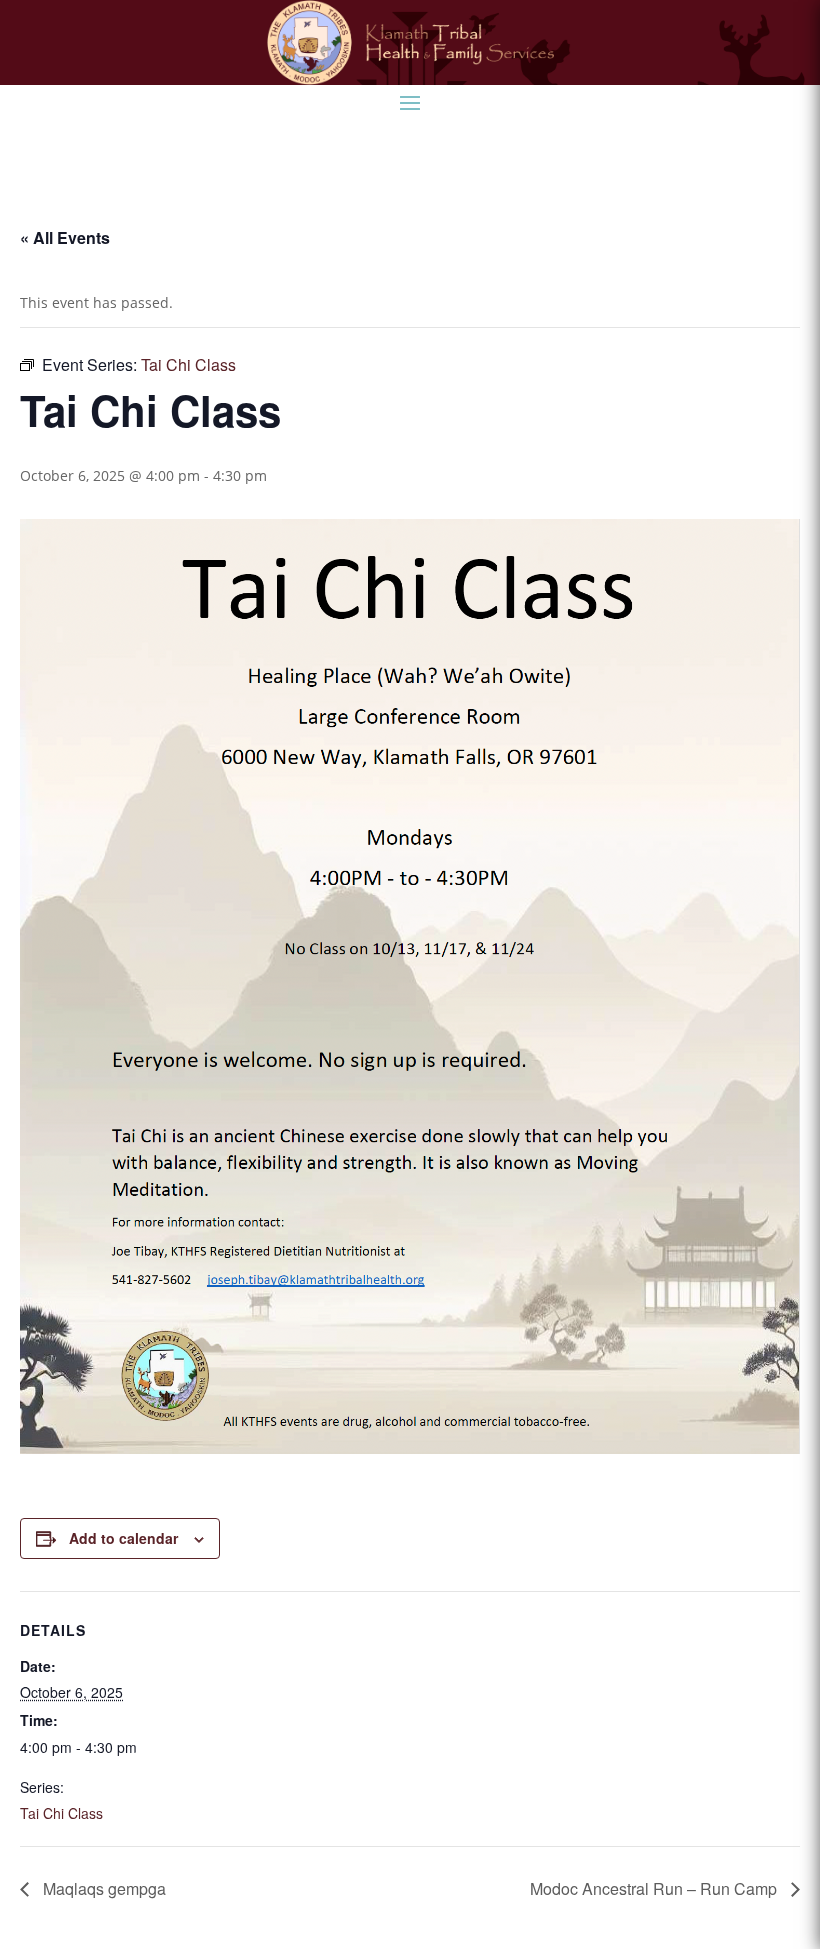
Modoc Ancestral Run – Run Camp (655, 1888)
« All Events (65, 237)
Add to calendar (123, 1538)
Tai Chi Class (61, 1813)
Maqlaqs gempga (102, 1888)
